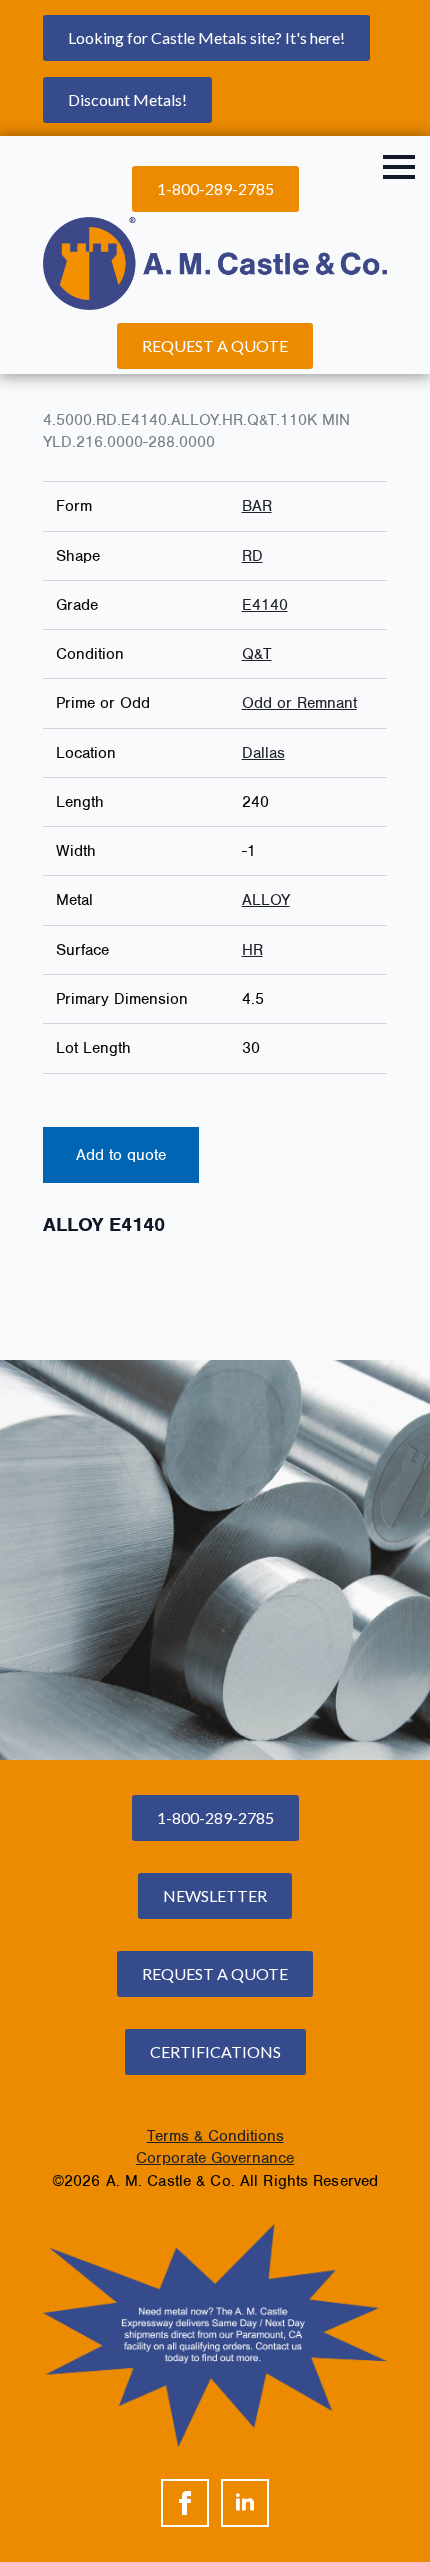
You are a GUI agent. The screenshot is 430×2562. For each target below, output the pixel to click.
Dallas (263, 753)
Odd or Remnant (299, 703)
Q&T (257, 654)
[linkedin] (245, 2503)
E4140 (265, 605)
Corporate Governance (215, 2158)
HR (252, 950)
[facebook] (185, 2503)
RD (252, 556)
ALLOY (266, 900)
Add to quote (121, 1155)
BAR (257, 506)
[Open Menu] (399, 167)
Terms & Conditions (215, 2136)
